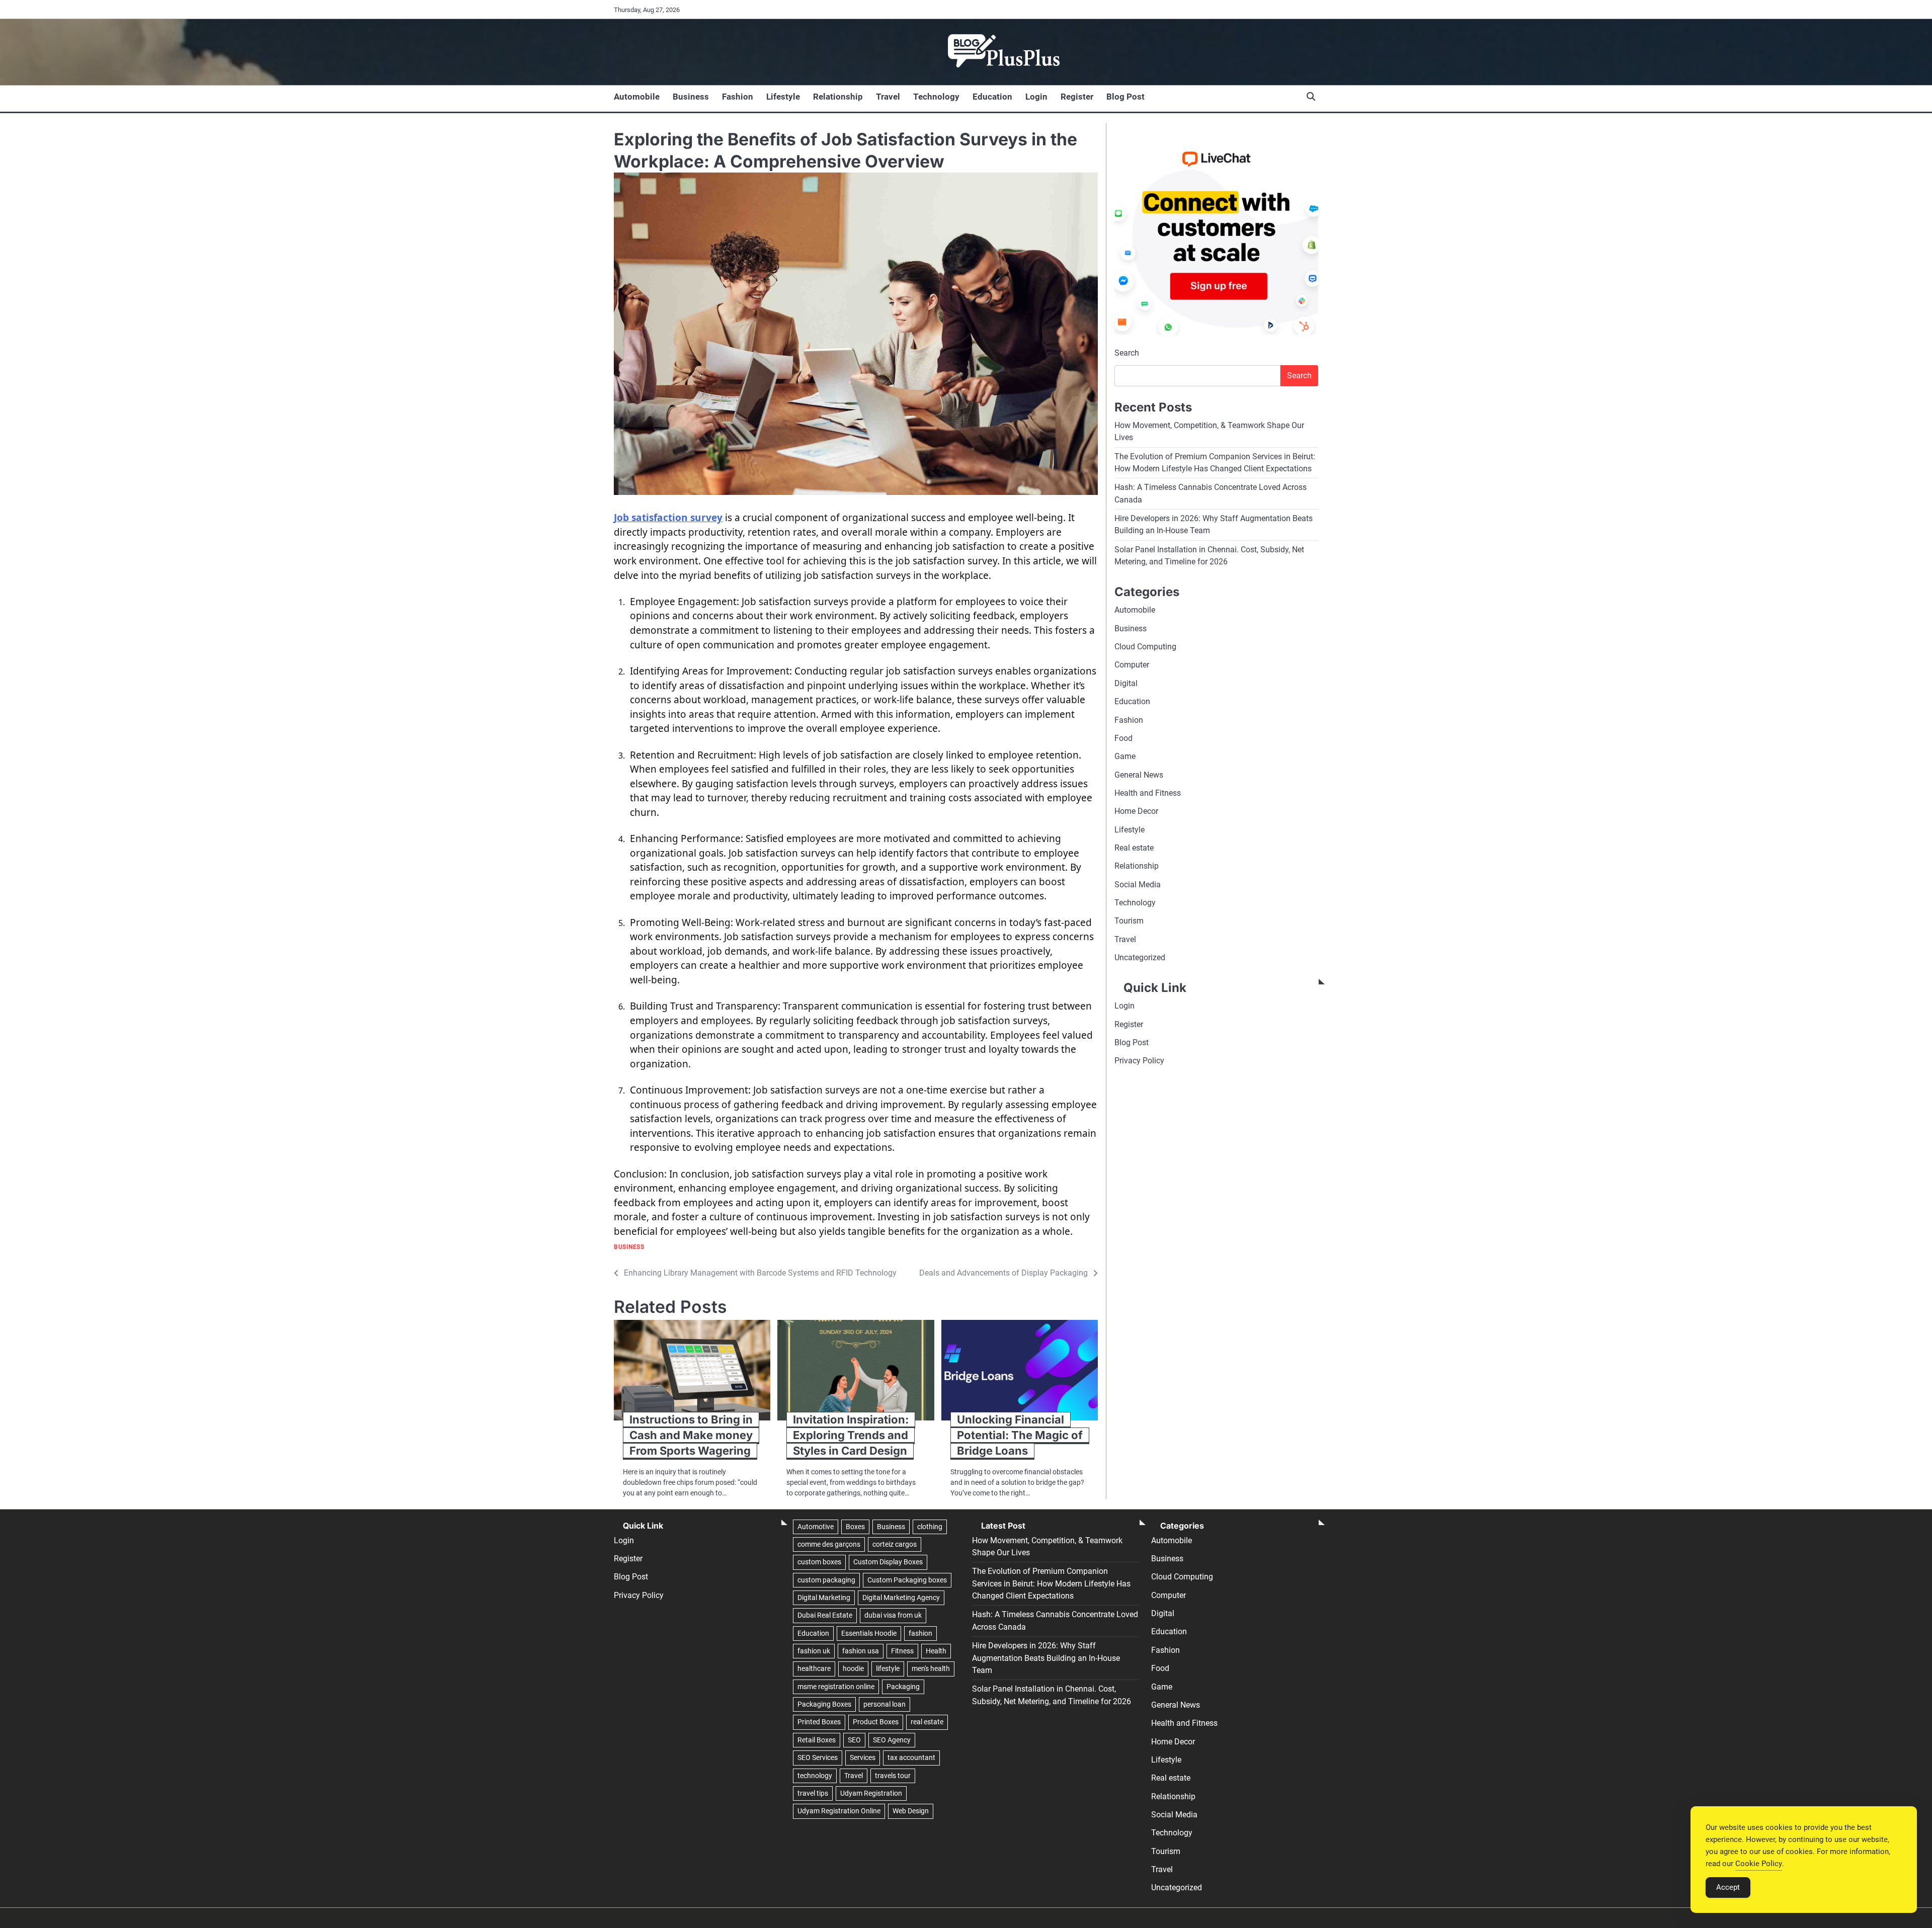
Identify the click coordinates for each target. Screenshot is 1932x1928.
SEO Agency (892, 1740)
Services (863, 1757)
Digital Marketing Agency (901, 1598)
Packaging (903, 1687)
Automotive (816, 1527)
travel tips (813, 1793)
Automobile (637, 97)
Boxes (855, 1527)
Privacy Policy (1139, 1061)
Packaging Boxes (824, 1704)
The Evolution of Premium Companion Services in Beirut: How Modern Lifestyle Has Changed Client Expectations (1051, 1583)
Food (1123, 738)
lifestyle (888, 1668)
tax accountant (911, 1757)
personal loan (884, 1704)
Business (691, 97)
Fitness (902, 1651)
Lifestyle (783, 97)
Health (936, 1651)
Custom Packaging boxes (907, 1580)
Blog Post (1125, 97)
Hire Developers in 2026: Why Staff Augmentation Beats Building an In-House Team (1046, 1658)
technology (815, 1776)
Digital (1126, 683)
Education (992, 97)
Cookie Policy (1759, 1864)
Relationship (838, 97)
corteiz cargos (895, 1544)
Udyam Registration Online (839, 1811)
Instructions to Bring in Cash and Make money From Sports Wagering (691, 1435)
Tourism (1129, 921)
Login (1036, 97)
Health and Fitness (1148, 793)
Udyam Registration (871, 1793)
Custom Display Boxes (888, 1562)
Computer (1132, 665)
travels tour (893, 1776)
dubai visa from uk (893, 1615)
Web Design (911, 1811)
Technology (936, 97)
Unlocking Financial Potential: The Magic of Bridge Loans (1020, 1435)
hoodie (853, 1668)
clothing (930, 1527)
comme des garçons (829, 1544)
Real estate (1134, 848)
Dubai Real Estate (825, 1615)
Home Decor (1136, 811)
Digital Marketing (824, 1598)
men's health (931, 1668)
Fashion (738, 97)
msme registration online (836, 1687)
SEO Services (818, 1757)
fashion (920, 1633)
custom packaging (826, 1580)
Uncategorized (1140, 957)
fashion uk (814, 1651)
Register (1077, 97)
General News (1139, 774)
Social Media (1138, 884)
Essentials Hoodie (869, 1633)
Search (1127, 353)
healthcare (814, 1668)
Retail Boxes (817, 1740)
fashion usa (861, 1651)
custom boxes (819, 1562)
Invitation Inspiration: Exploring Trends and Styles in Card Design (851, 1435)
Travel (888, 97)
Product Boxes (876, 1722)
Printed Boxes (819, 1722)
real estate (927, 1722)
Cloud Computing (1145, 647)
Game (1125, 756)
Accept (1728, 1887)
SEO (854, 1740)
